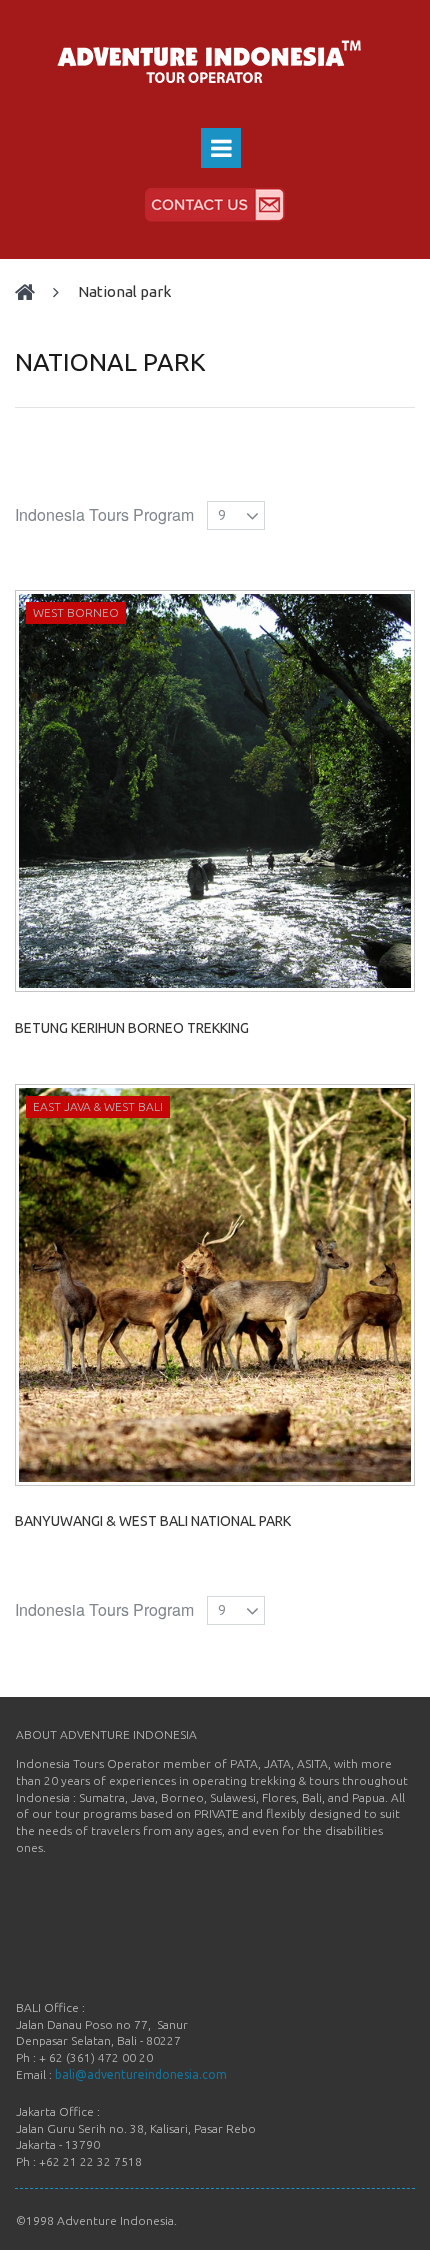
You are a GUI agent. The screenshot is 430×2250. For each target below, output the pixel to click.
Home (34, 292)
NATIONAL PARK (124, 291)
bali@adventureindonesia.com (141, 2074)
